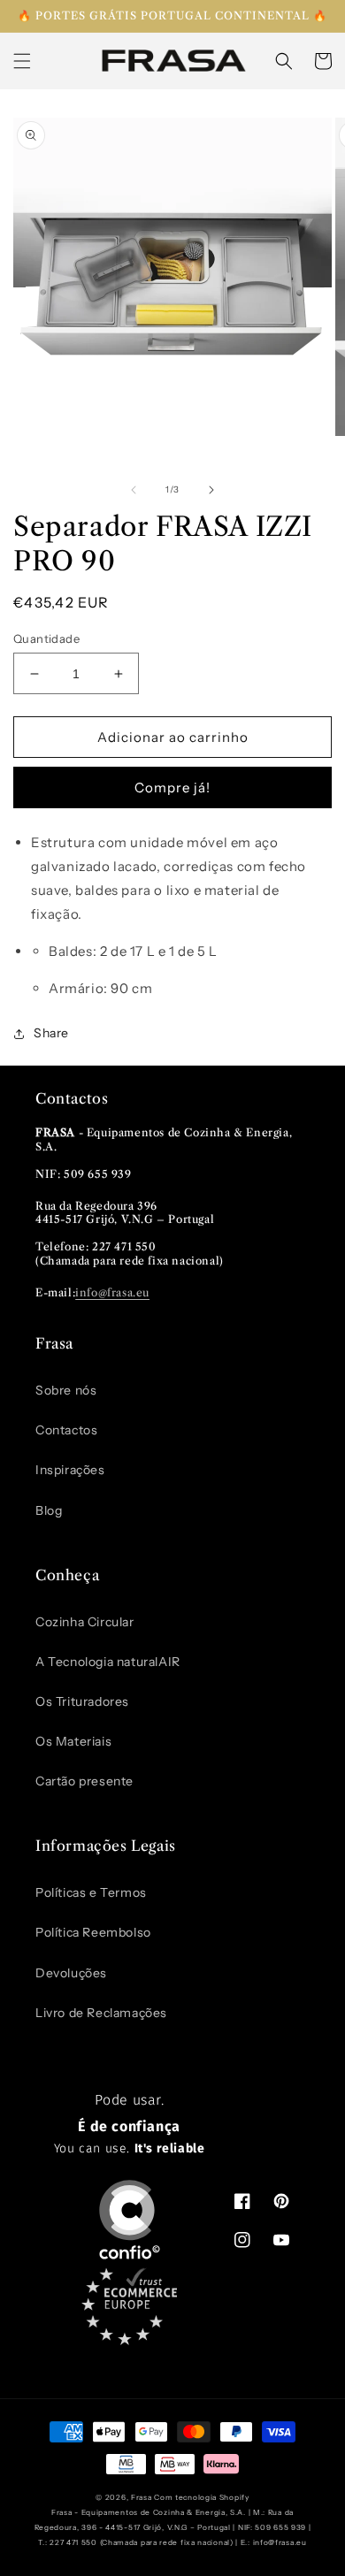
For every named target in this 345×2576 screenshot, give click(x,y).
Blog (49, 1510)
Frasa (142, 2497)
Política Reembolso (93, 1932)
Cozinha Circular (85, 1622)
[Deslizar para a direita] (211, 490)
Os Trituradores (82, 1701)
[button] (22, 61)
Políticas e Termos (91, 1892)
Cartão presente (84, 1781)
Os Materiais (73, 1741)
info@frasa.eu (112, 1292)
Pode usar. (130, 2124)
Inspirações (70, 1470)
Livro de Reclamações (101, 2013)
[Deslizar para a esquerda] (134, 490)
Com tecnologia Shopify (201, 2497)
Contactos (66, 1430)
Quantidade (46, 638)
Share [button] (51, 1033)
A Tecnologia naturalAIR (108, 1662)
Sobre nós (66, 1390)
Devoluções (71, 1973)
